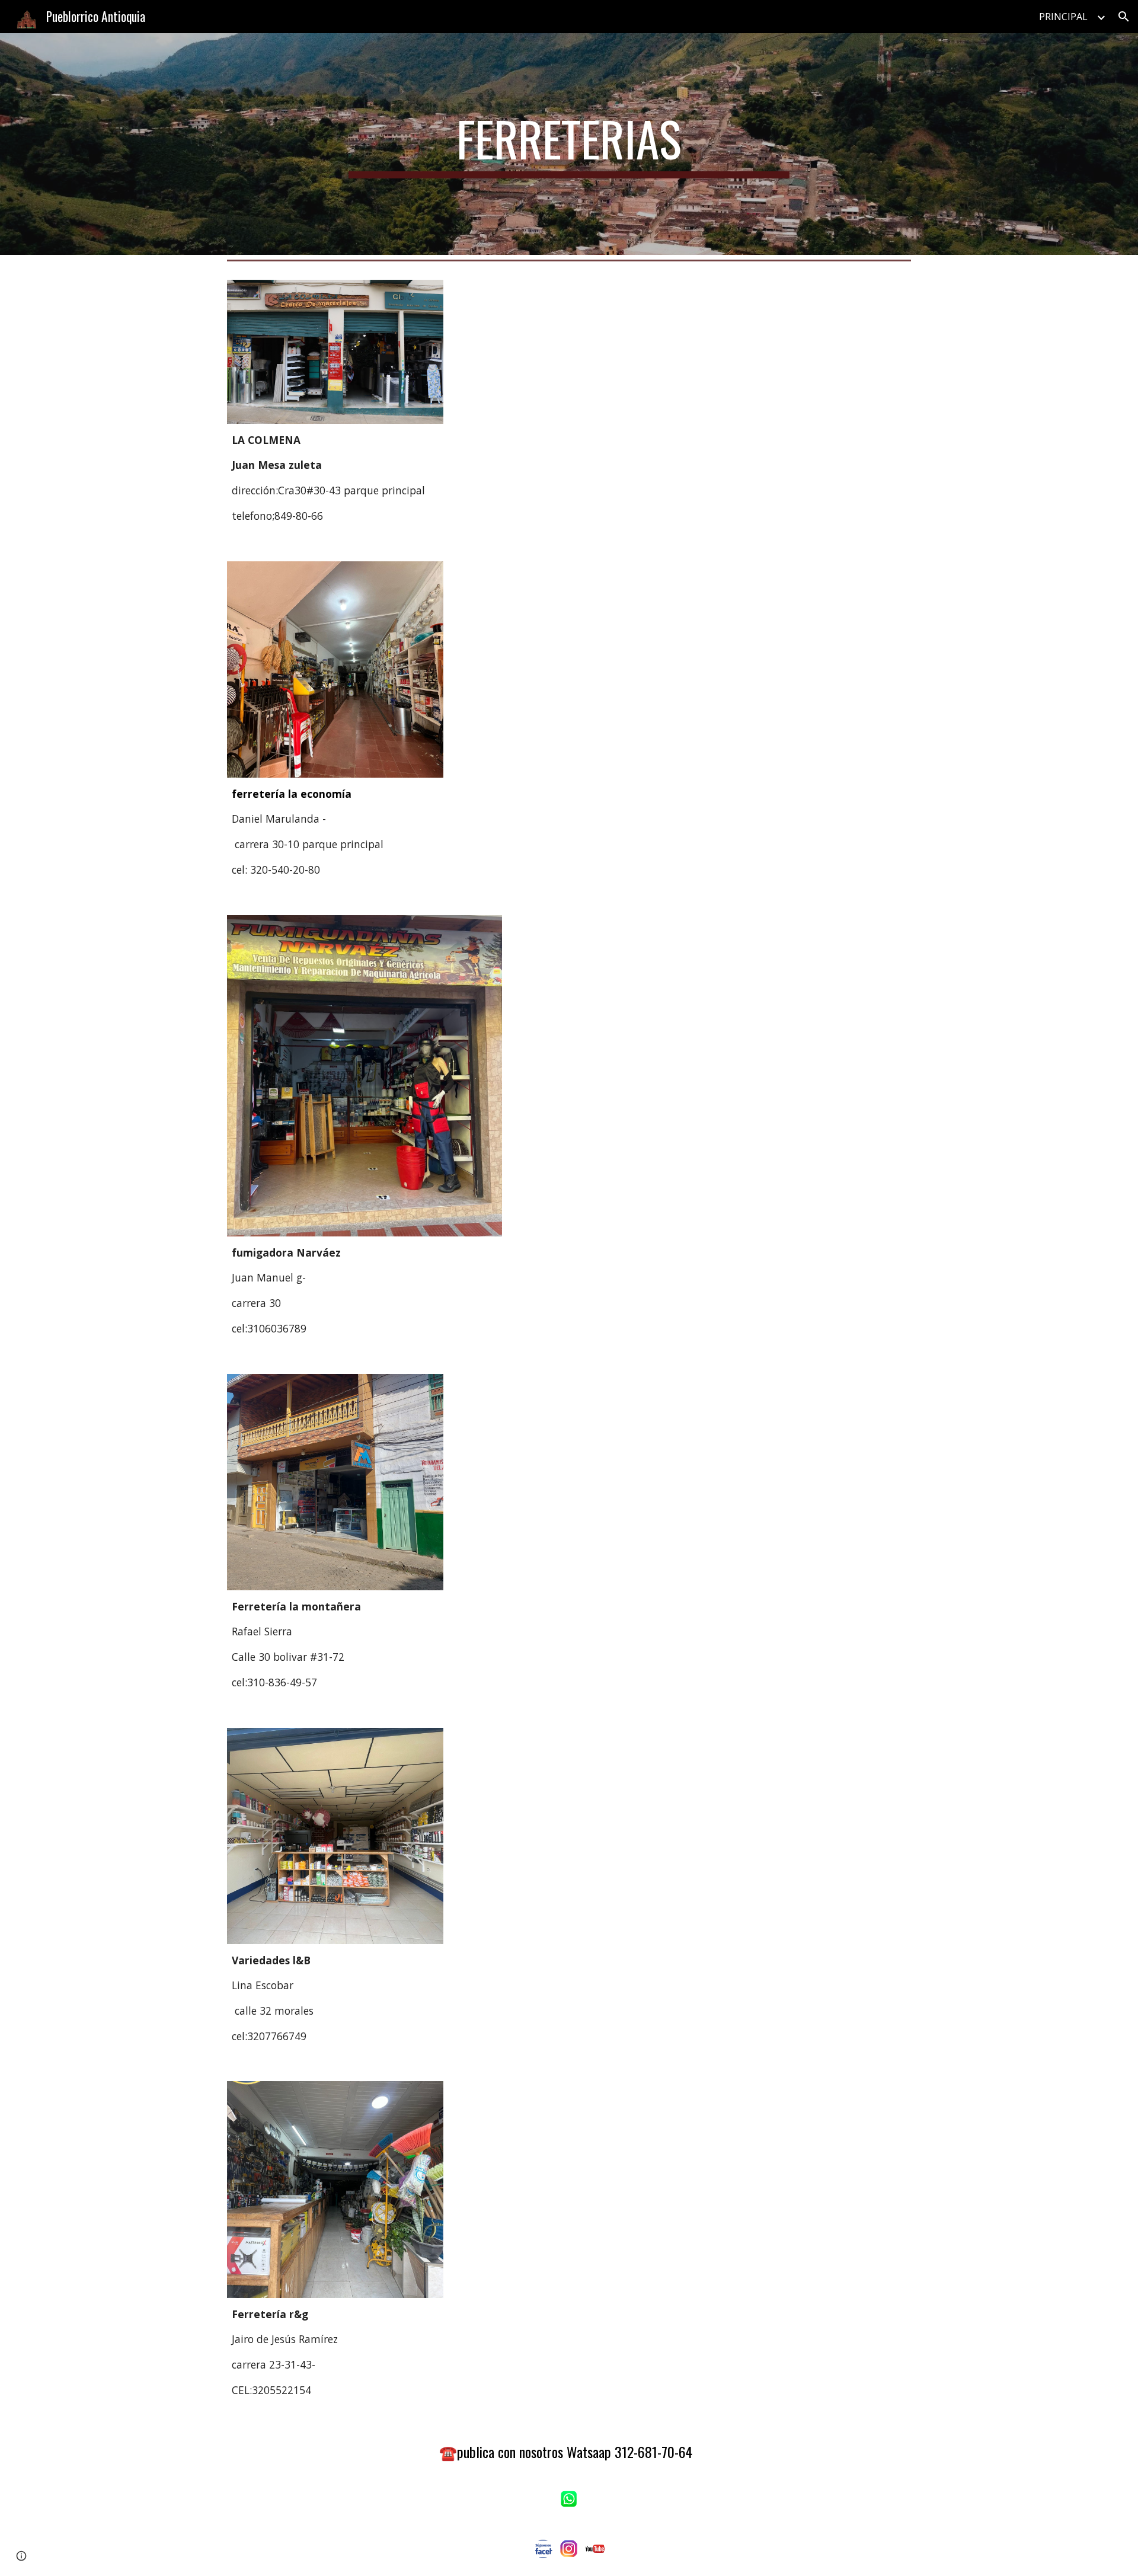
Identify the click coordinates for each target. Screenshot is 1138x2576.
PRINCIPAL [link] (1063, 17)
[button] (1124, 17)
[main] (569, 144)
